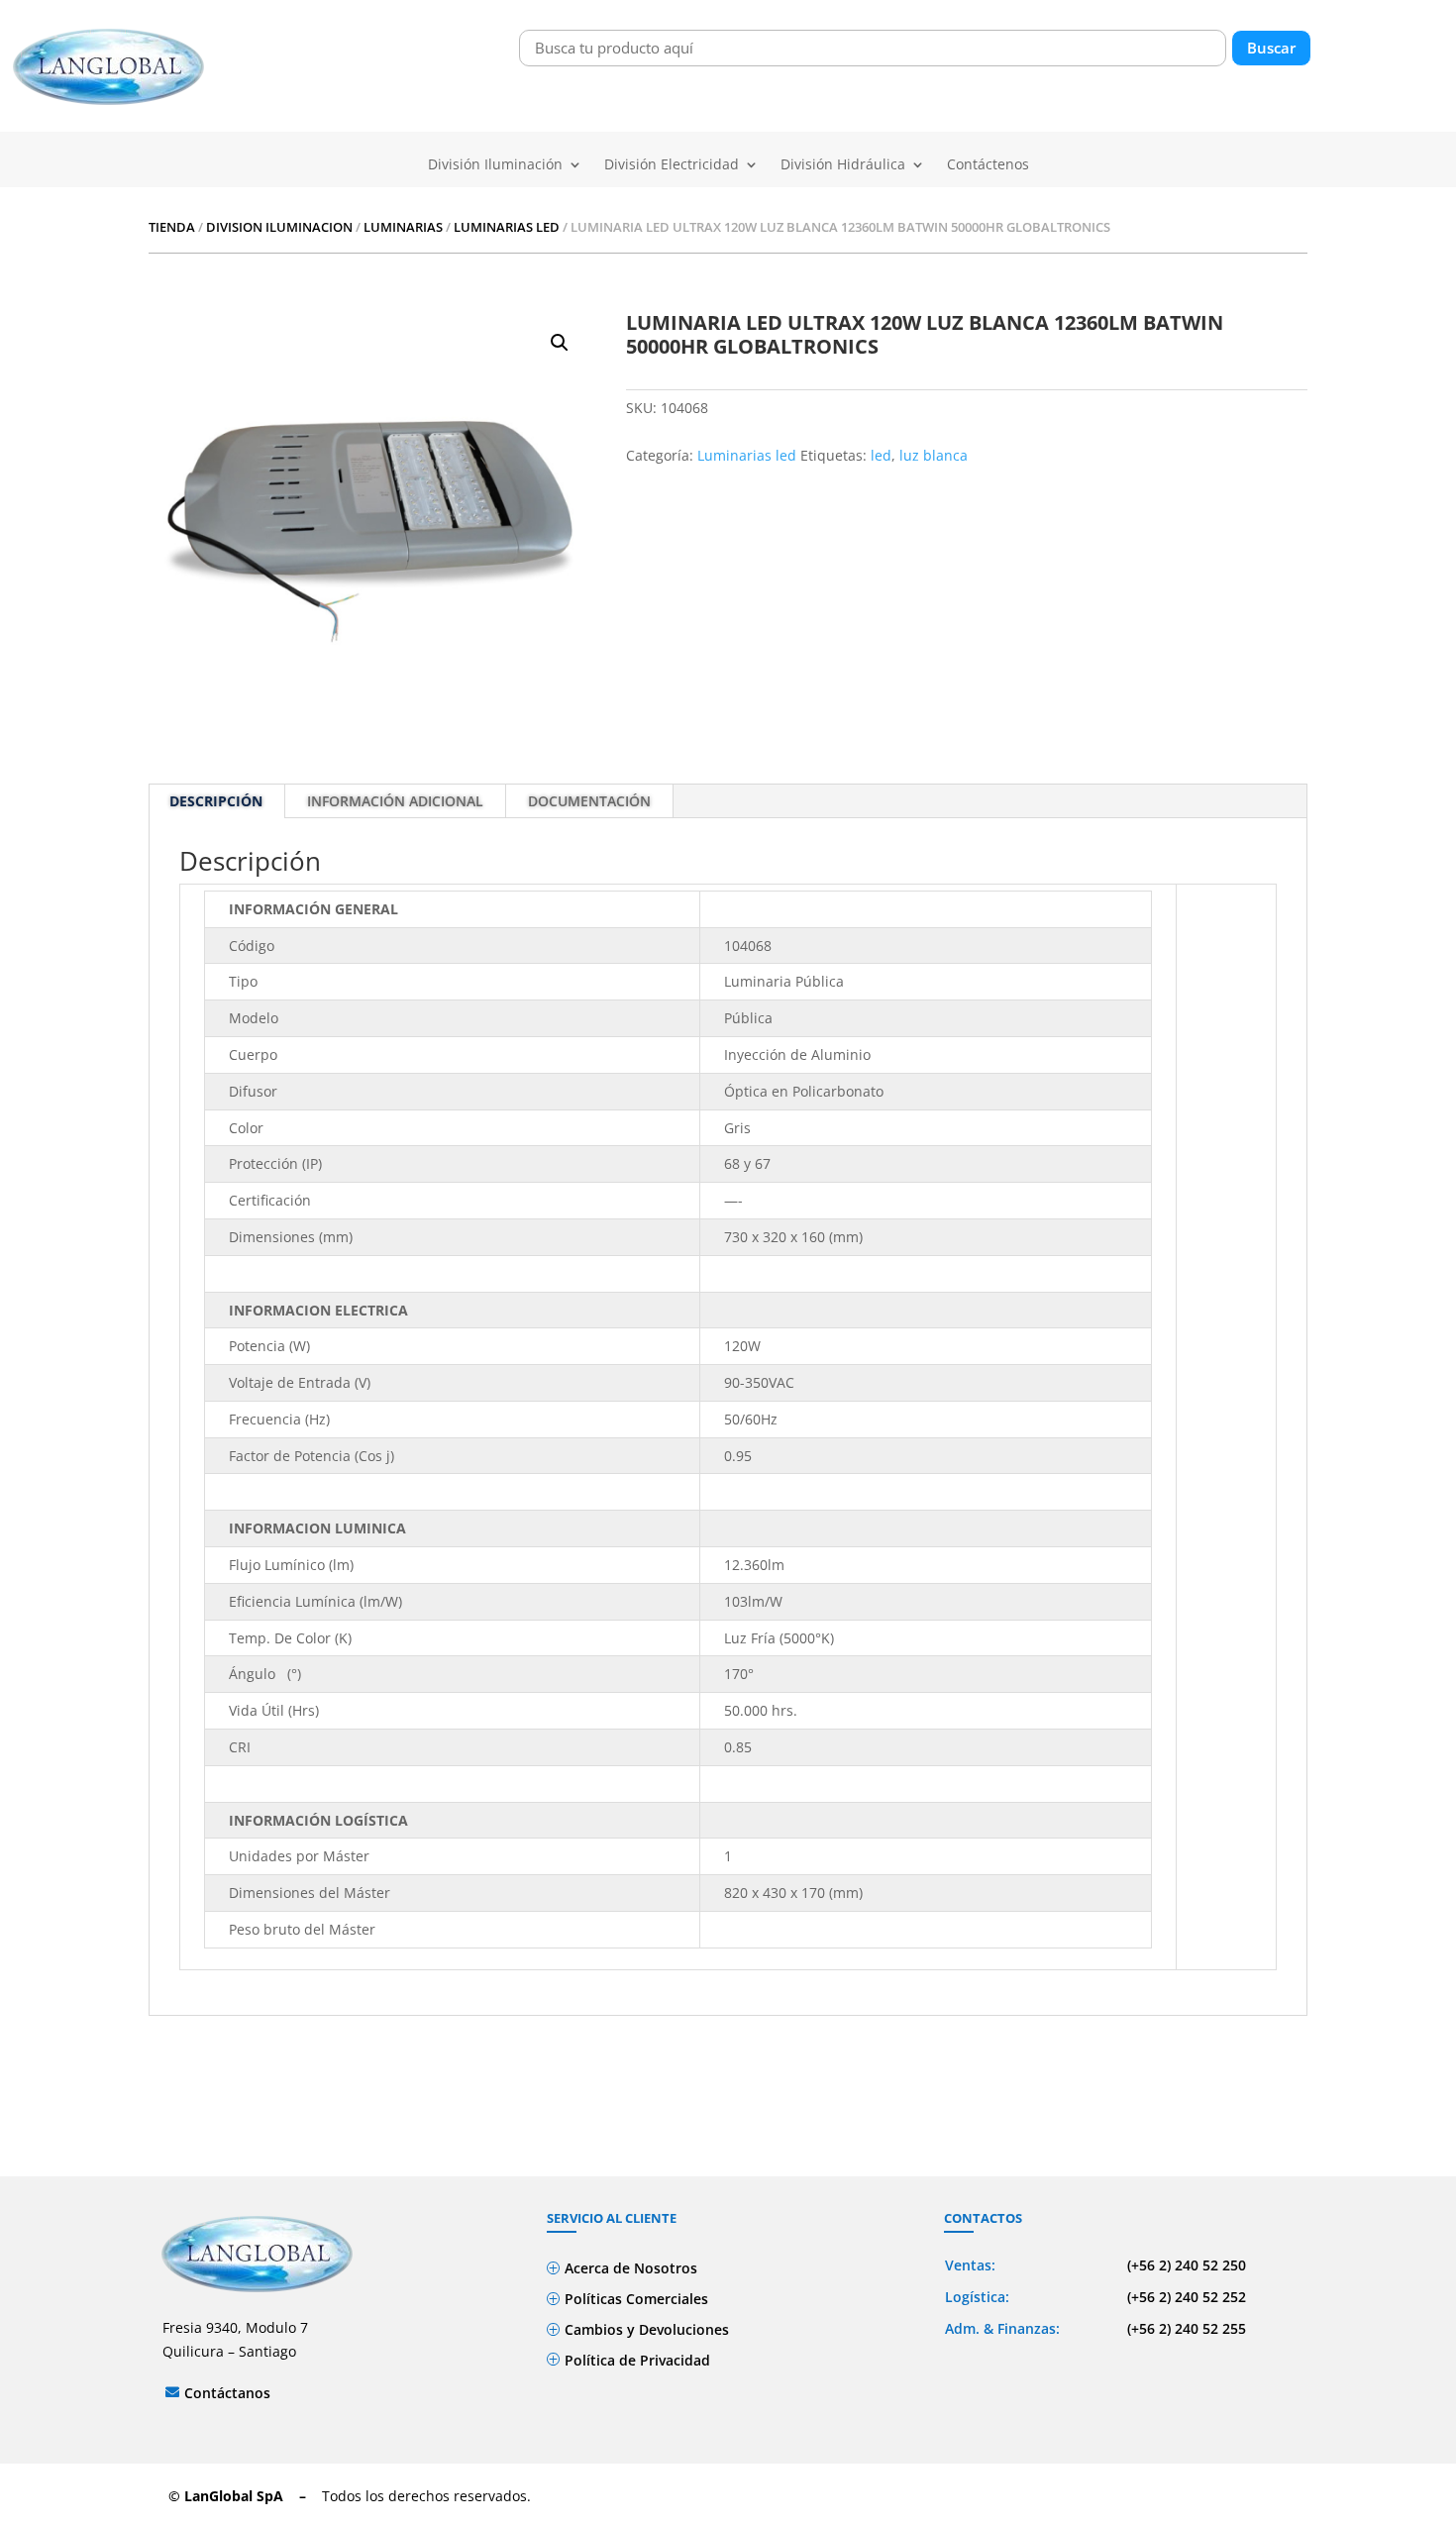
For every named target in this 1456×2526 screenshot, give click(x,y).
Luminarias (403, 227)
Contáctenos (988, 165)
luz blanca (934, 455)
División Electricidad (672, 165)
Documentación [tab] (589, 801)
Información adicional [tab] (395, 801)
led (881, 455)
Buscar (1271, 48)
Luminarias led (507, 227)
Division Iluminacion (279, 227)
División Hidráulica (843, 165)
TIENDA (172, 227)
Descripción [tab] (216, 801)
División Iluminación (495, 165)
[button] (560, 343)
